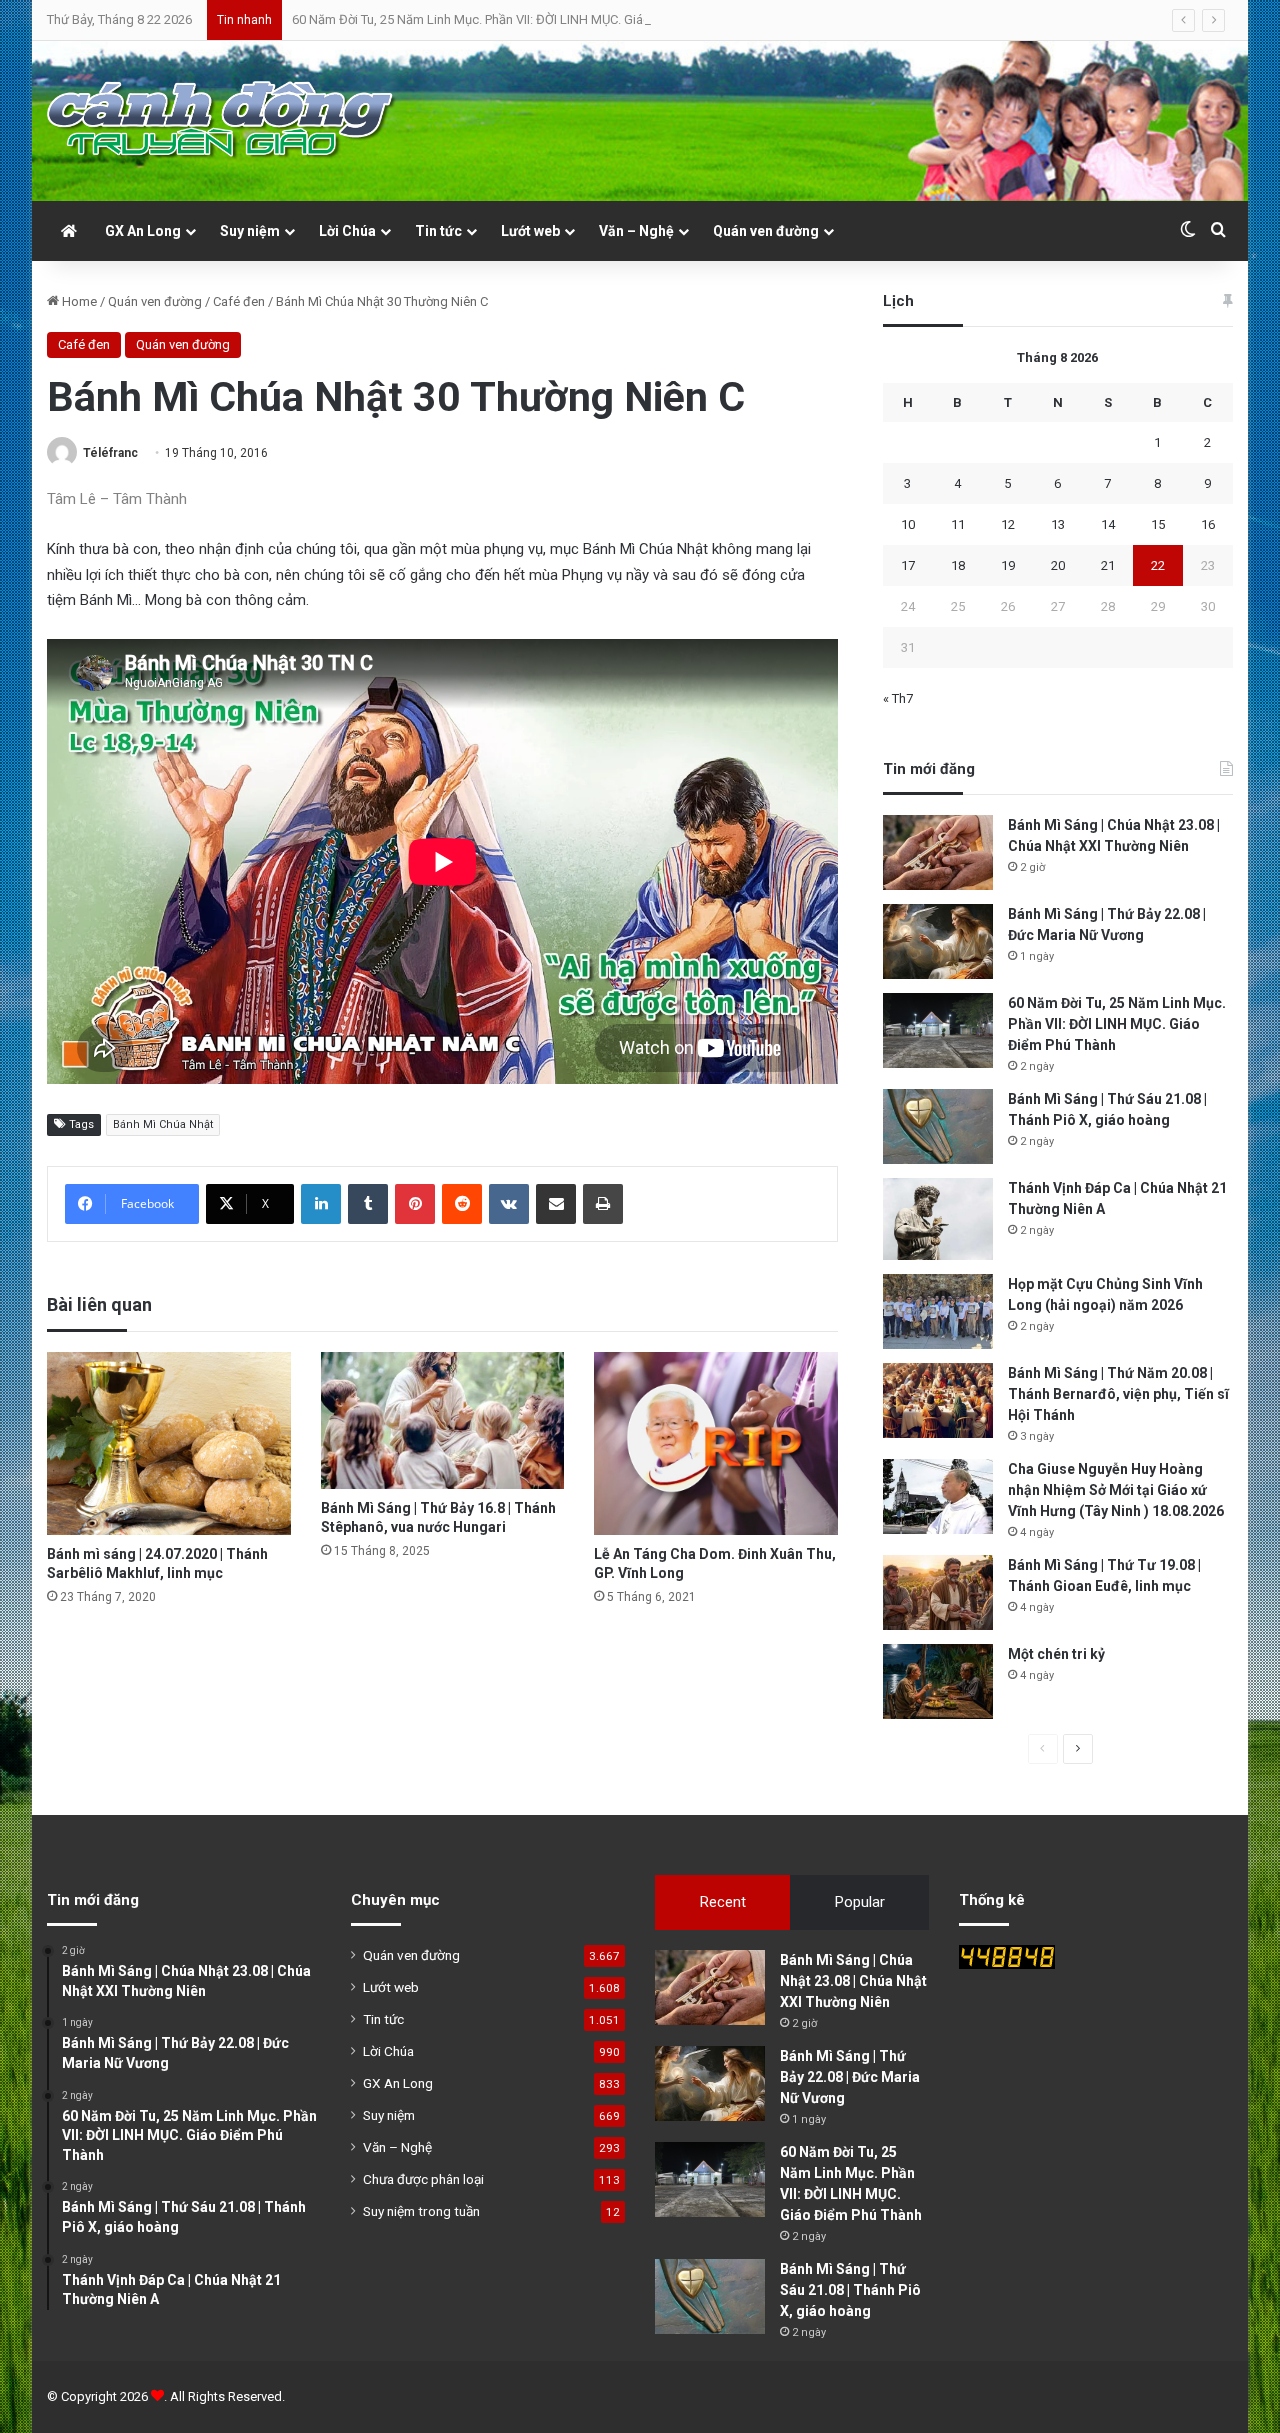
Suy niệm (250, 231)
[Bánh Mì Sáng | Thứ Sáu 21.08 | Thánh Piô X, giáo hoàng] (938, 1126)
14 (1108, 524)
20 (1058, 565)
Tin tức (438, 231)
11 (958, 524)
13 (1058, 524)
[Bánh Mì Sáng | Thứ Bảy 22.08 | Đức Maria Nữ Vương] (938, 941)
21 (1108, 565)
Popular (860, 1902)
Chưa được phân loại (423, 2179)
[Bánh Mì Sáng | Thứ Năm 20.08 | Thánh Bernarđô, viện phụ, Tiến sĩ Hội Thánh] (938, 1400)
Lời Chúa (347, 231)
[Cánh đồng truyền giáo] (222, 121)
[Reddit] (462, 1204)
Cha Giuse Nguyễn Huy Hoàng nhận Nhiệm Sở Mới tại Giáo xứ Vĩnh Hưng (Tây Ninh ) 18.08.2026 (1116, 1490)
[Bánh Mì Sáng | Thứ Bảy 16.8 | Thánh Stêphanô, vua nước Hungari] (443, 1420)
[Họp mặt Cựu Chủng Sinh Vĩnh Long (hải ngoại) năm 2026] (938, 1311)
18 (958, 565)
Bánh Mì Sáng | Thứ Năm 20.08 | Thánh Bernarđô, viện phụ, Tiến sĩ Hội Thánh (1118, 1394)
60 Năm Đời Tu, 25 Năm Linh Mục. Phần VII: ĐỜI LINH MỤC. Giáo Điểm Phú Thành (519, 19)
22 (1158, 565)
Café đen (239, 301)
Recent (723, 1902)
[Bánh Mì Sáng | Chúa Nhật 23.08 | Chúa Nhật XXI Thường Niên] (938, 852)
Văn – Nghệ (636, 231)
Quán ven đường (766, 231)
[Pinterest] (415, 1204)
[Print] (603, 1204)
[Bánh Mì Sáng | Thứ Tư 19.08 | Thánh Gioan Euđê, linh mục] (938, 1592)
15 (1158, 524)
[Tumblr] (368, 1204)
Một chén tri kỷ (1056, 1654)
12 (1008, 524)
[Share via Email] (556, 1204)
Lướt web (530, 231)
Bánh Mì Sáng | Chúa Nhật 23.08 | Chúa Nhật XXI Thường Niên (853, 1981)
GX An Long (143, 231)
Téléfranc (110, 453)
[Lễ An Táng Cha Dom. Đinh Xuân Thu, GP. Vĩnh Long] (716, 1443)
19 (1008, 565)
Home (78, 301)
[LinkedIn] (321, 1204)
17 (908, 565)
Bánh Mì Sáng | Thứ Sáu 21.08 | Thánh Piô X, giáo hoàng (850, 2290)
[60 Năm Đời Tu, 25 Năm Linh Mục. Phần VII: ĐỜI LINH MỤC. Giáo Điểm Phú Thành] (938, 1030)
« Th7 (898, 698)
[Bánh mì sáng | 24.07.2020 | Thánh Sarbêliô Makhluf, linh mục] (169, 1443)
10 (908, 524)
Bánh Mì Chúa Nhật (163, 1124)
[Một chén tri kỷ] (938, 1681)
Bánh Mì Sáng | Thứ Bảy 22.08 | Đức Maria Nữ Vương (850, 2077)
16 (1208, 524)
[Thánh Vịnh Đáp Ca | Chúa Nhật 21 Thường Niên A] (938, 1219)
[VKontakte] (509, 1204)
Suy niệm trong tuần (421, 2211)
